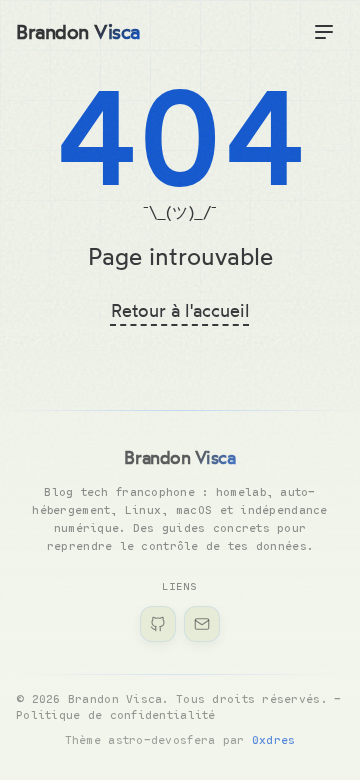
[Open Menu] (324, 32)
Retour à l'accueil (180, 310)
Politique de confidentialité (116, 714)
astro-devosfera (161, 739)
